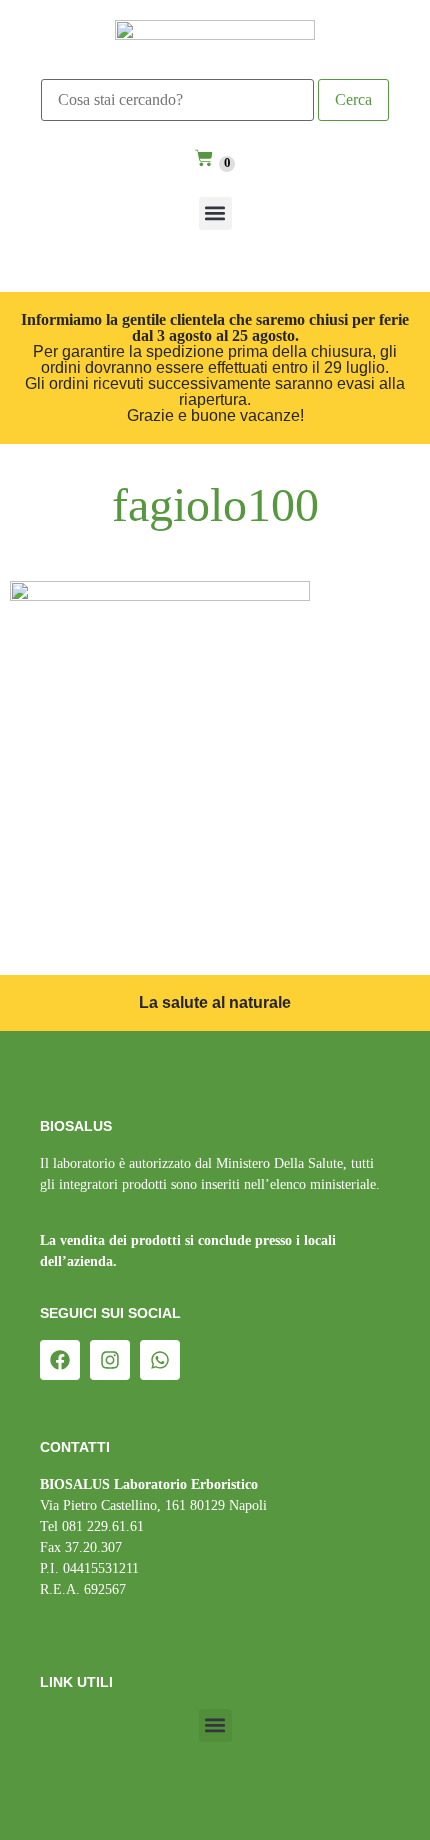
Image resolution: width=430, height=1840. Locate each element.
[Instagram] (110, 1360)
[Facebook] (60, 1360)
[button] (215, 213)
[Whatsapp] (160, 1360)
